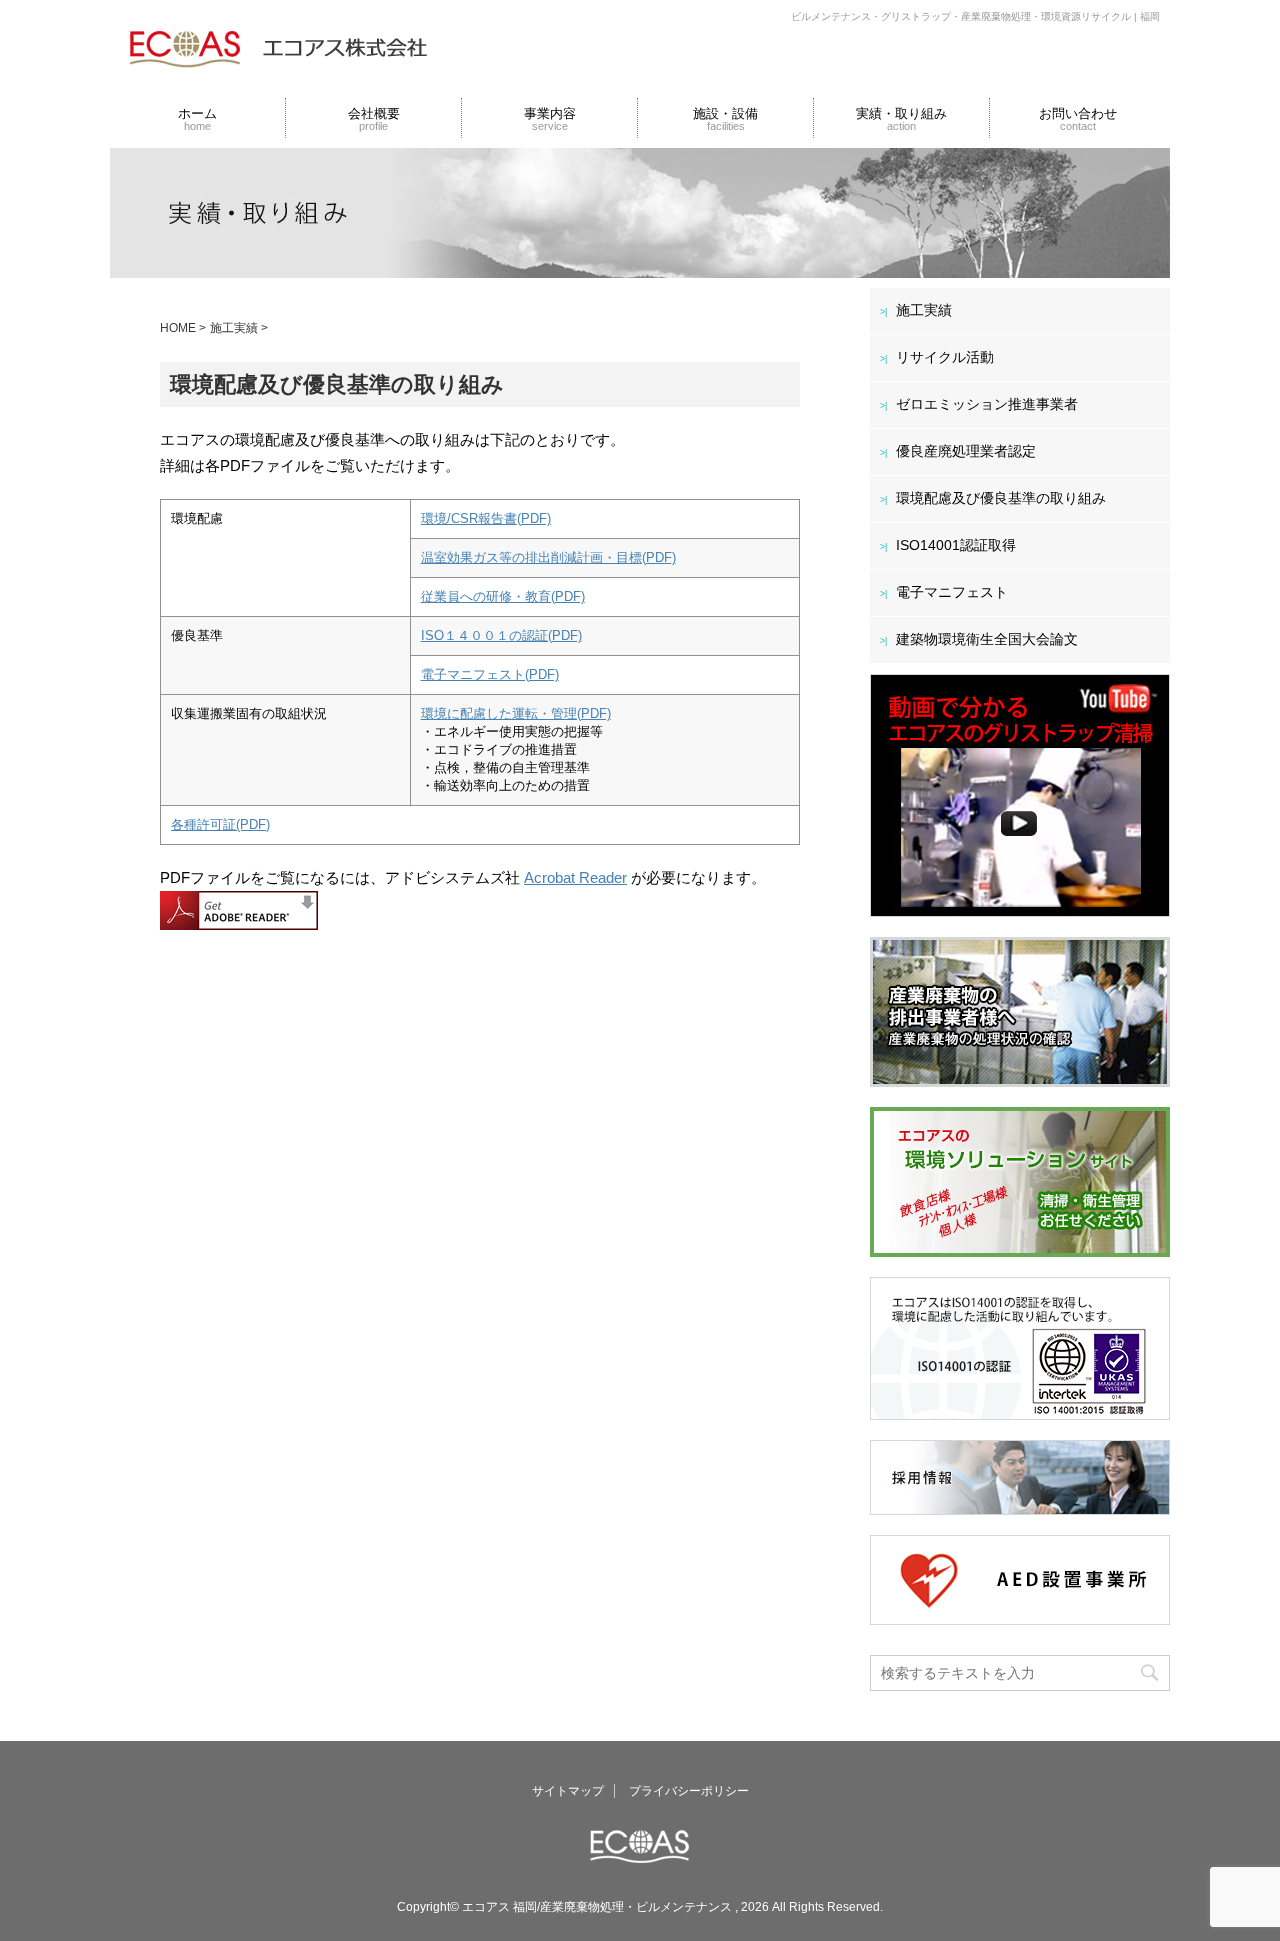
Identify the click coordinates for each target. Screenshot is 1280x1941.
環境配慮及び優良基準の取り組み (1001, 498)
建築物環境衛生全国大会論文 (987, 639)
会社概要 (374, 119)
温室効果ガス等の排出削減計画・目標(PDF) (548, 557)
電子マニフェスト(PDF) (490, 674)
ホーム (197, 119)
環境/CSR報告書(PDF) (486, 518)
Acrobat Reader (575, 877)
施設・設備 (725, 119)
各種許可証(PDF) (220, 824)
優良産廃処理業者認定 (966, 451)
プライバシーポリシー (689, 1791)
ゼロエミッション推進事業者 (987, 404)
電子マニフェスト (952, 592)
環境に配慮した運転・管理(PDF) (516, 713)
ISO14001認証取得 (956, 545)
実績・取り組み (901, 119)
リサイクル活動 (945, 357)
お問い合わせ (1078, 119)
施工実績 (924, 310)
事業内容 (550, 119)
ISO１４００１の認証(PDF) (501, 635)
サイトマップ (568, 1791)
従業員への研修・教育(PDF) (503, 596)
